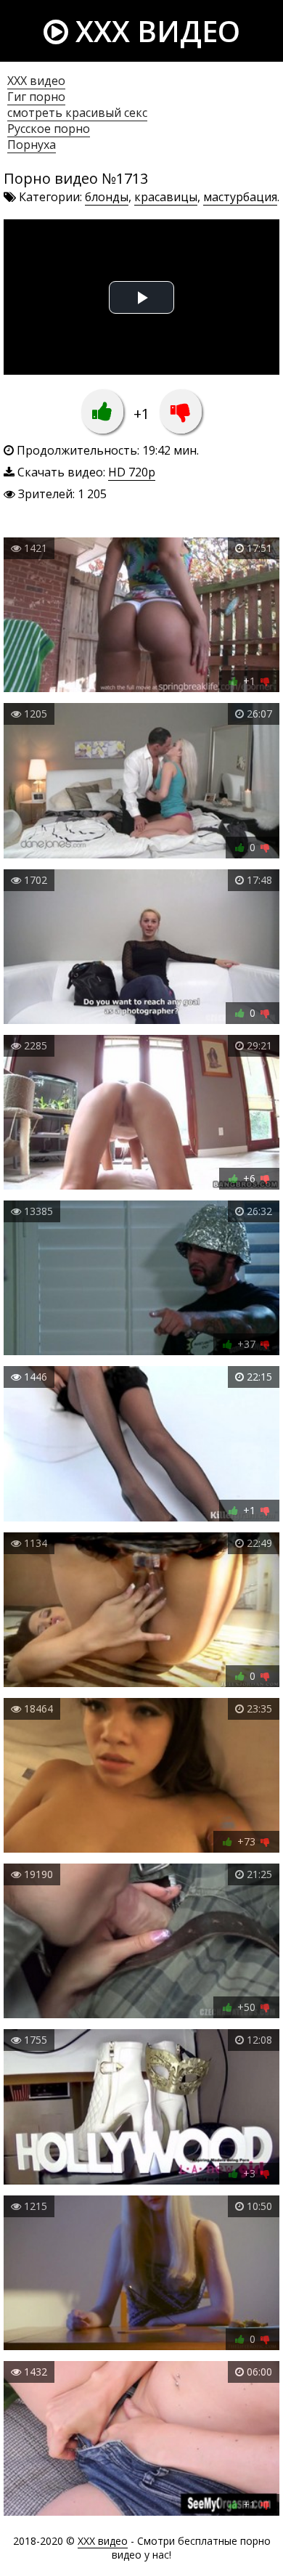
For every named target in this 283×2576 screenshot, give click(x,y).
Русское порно (49, 129)
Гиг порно (36, 97)
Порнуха (32, 145)
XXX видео (154, 31)
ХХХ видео (36, 81)
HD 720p (132, 472)
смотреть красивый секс (77, 113)
